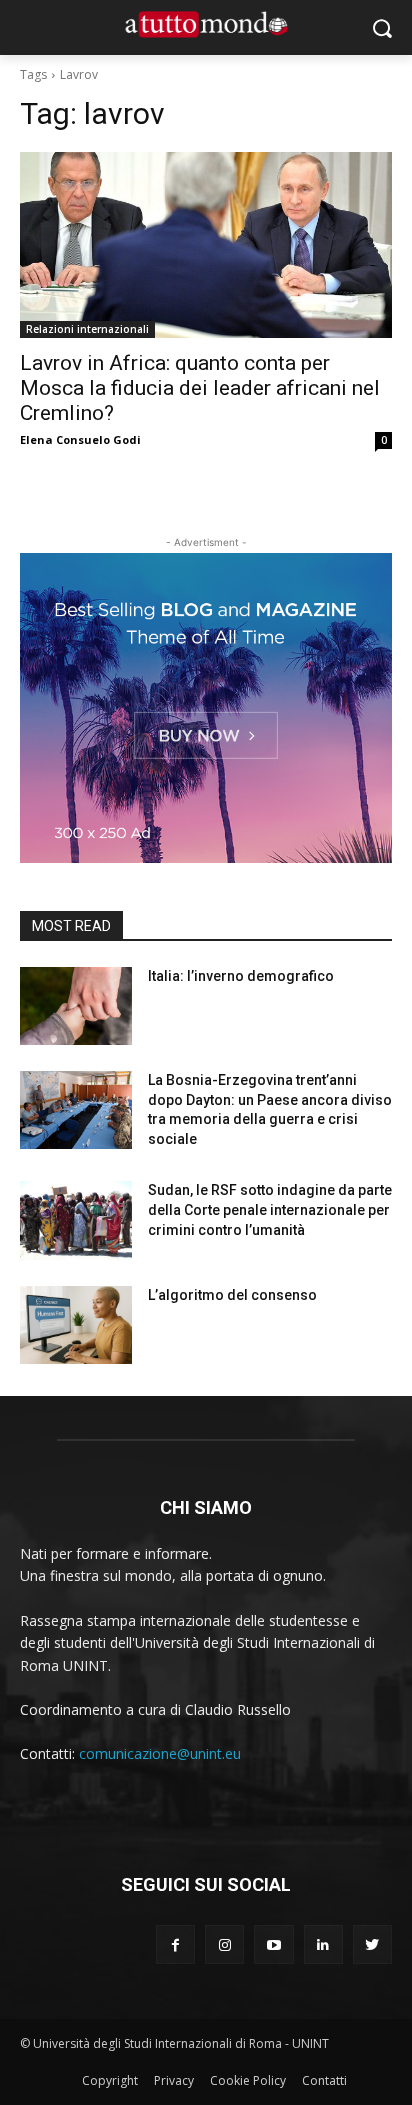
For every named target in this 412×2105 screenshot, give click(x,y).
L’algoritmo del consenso (232, 1295)
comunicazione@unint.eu (160, 1753)
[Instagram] (224, 1944)
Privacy (174, 2080)
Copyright (110, 2080)
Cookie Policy (248, 2080)
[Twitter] (372, 1944)
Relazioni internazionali (87, 329)
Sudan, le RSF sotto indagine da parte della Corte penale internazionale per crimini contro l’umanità (270, 1209)
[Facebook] (175, 1944)
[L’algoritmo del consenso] (76, 1325)
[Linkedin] (323, 1944)
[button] (382, 27)
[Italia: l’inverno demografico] (76, 1006)
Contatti (324, 2080)
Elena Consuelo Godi (80, 439)
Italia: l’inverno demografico (241, 976)
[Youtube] (273, 1944)
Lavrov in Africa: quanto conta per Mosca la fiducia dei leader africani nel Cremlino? (200, 388)
